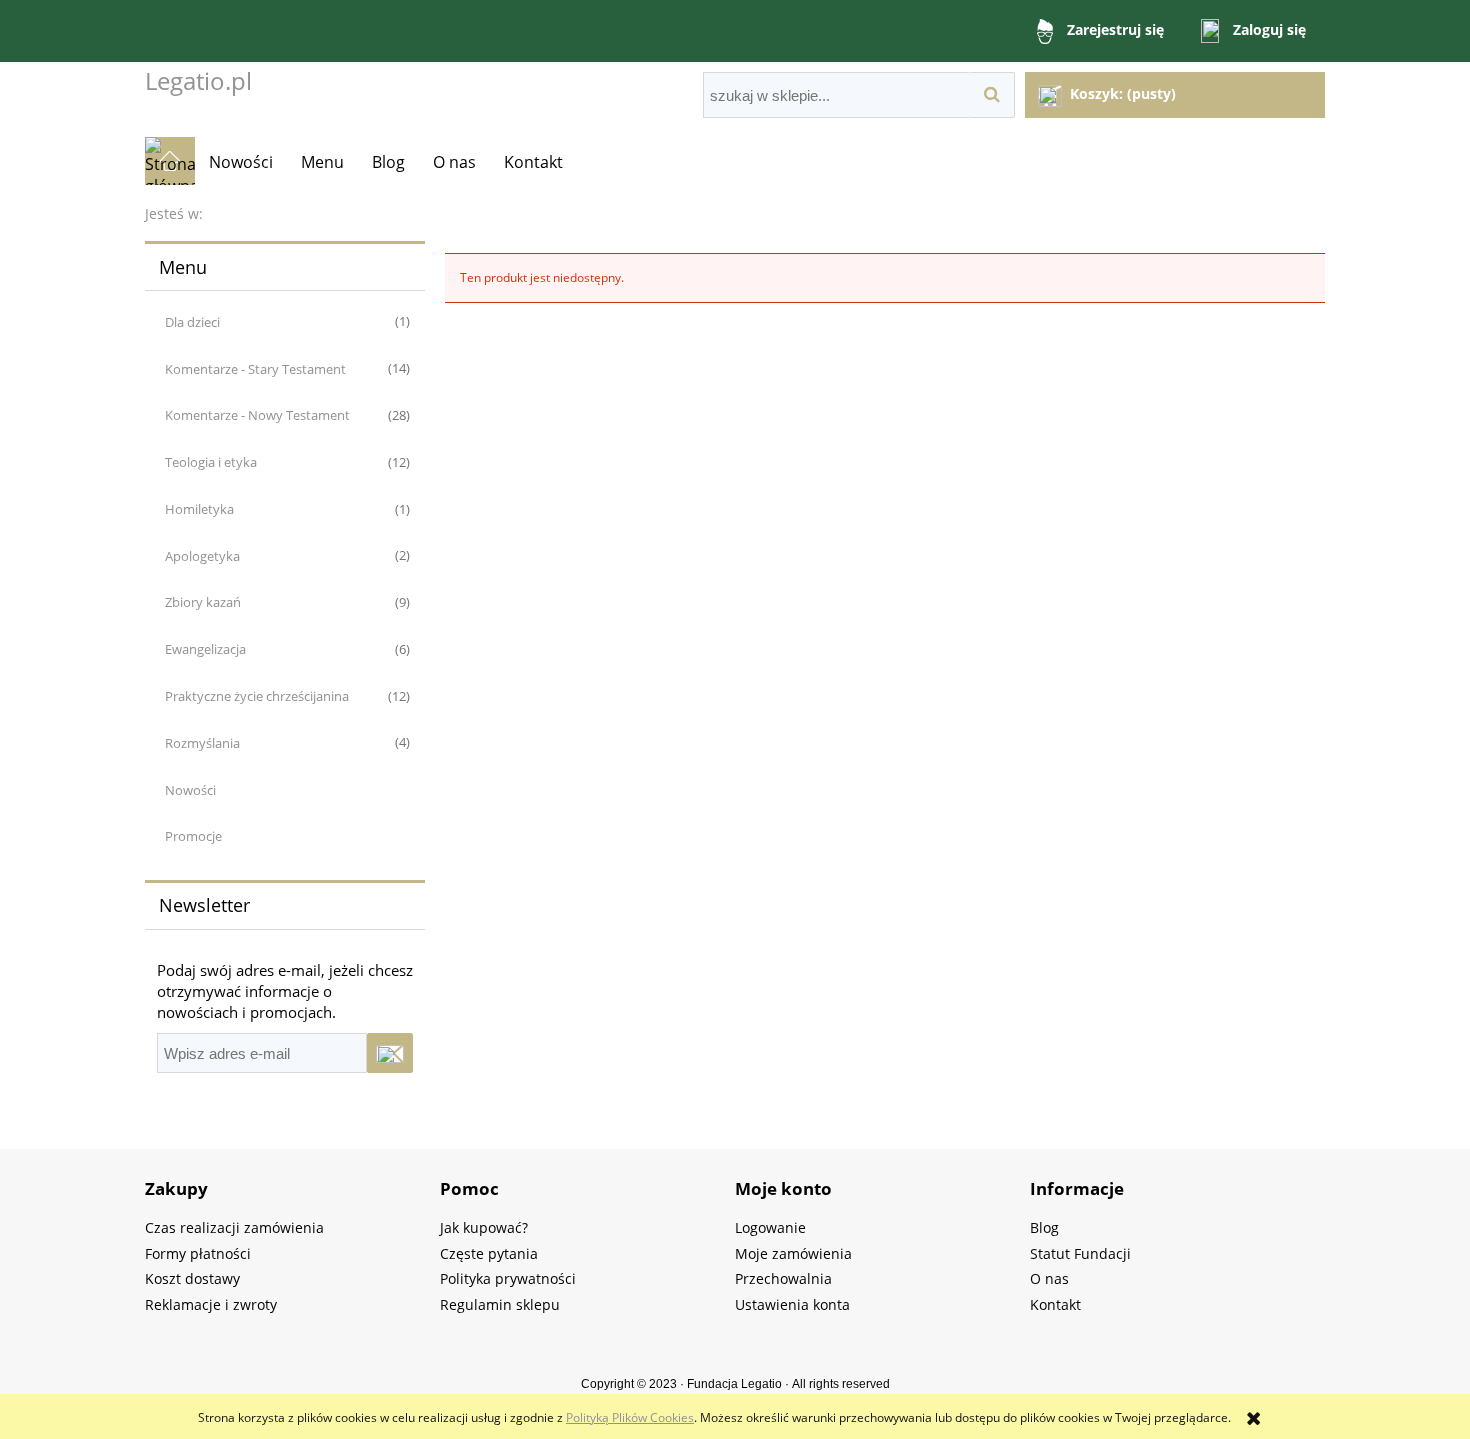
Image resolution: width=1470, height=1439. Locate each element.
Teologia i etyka (211, 462)
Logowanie (770, 1227)
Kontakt (1055, 1304)
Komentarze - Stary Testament (255, 369)
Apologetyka (202, 556)
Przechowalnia (783, 1278)
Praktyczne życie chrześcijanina (257, 696)
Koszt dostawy (192, 1278)
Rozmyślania (202, 743)
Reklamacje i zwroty (211, 1304)
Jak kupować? (484, 1227)
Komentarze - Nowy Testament (257, 415)
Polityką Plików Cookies (630, 1417)
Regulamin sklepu (500, 1304)
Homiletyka (199, 509)
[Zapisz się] (390, 1053)
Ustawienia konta (792, 1304)
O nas (1049, 1278)
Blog (1044, 1227)
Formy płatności (198, 1253)
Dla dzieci (192, 322)
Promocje (193, 836)
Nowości (190, 790)
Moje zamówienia (793, 1253)
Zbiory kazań (203, 602)
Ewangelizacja (205, 649)
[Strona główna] (170, 161)
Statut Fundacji (1080, 1253)
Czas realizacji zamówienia (234, 1227)
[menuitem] (241, 162)
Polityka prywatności (508, 1278)
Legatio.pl (198, 80)
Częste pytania (489, 1253)
